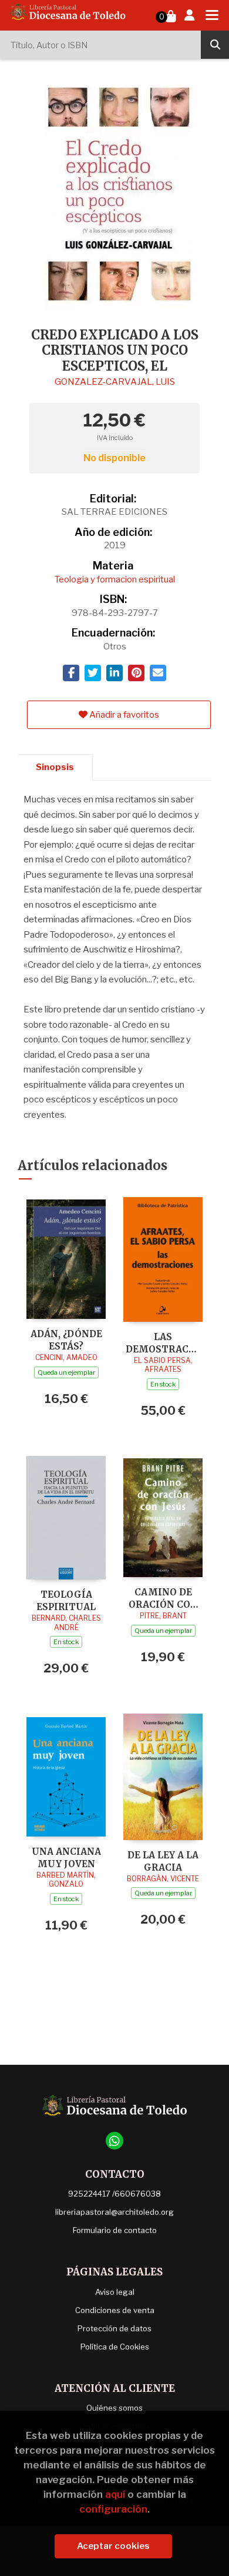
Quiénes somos (114, 2408)
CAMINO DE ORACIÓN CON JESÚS (163, 1598)
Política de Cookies (115, 2347)
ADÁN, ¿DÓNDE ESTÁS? (66, 1340)
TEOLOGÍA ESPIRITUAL (66, 1600)
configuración (113, 2509)
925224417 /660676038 (114, 2194)
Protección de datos (114, 2328)
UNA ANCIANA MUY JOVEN (66, 1857)
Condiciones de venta (115, 2310)
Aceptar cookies (113, 2546)
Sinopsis (55, 767)
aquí (115, 2494)
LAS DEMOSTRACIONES (163, 1343)
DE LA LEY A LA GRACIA (163, 1861)
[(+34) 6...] (114, 2141)
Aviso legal (115, 2292)
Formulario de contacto (115, 2230)
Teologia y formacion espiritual (115, 579)
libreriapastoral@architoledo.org (114, 2212)
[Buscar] (215, 45)
